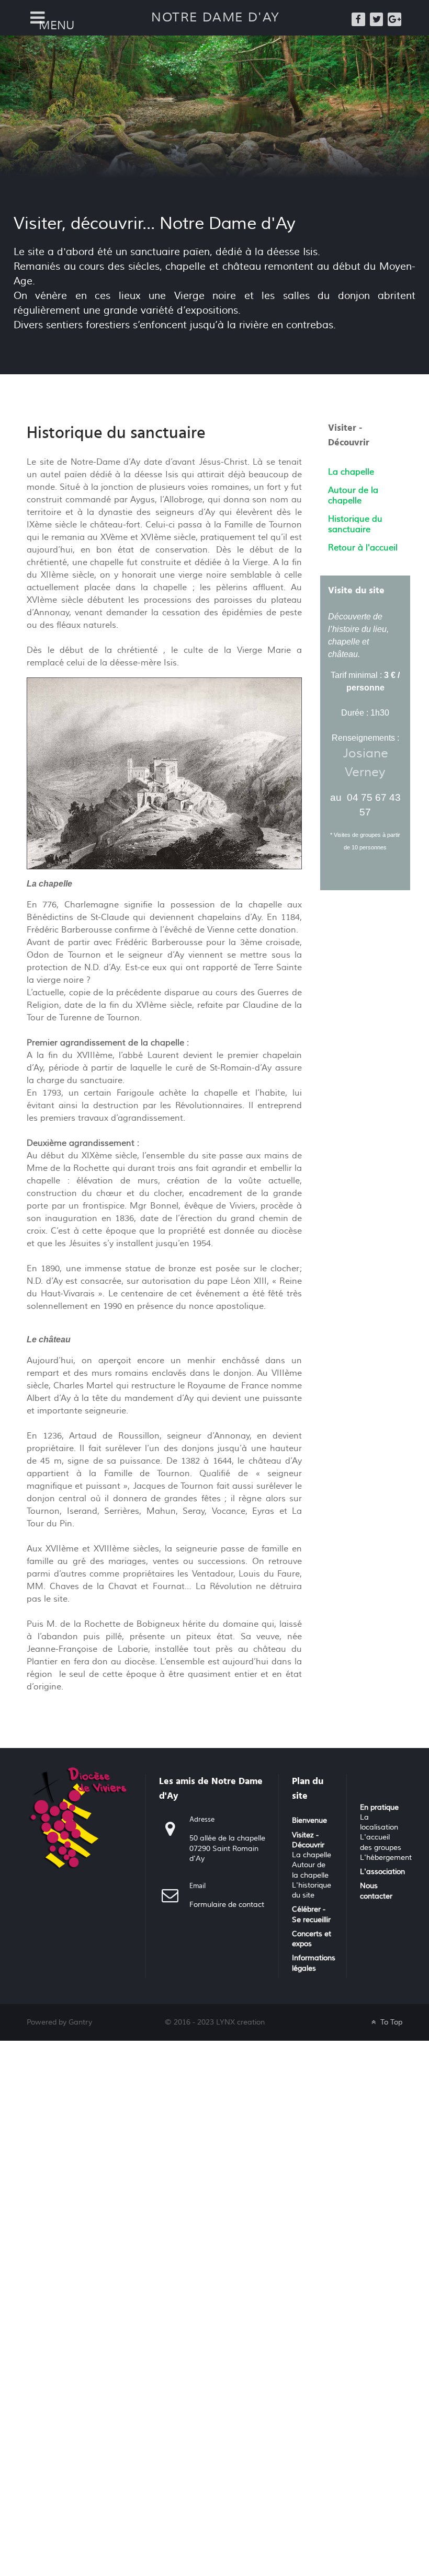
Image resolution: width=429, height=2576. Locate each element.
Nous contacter (376, 1891)
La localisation (379, 1822)
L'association (382, 1872)
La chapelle (312, 1855)
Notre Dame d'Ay (216, 18)
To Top (390, 2022)
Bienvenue (309, 1821)
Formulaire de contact (227, 1905)
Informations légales (314, 1963)
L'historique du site (312, 1890)
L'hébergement (386, 1858)
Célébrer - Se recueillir (311, 1914)
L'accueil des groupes (381, 1842)
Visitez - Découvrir (308, 1840)
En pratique (379, 1808)
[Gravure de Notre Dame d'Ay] (164, 773)
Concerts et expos (312, 1939)
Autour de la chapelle (310, 1870)
